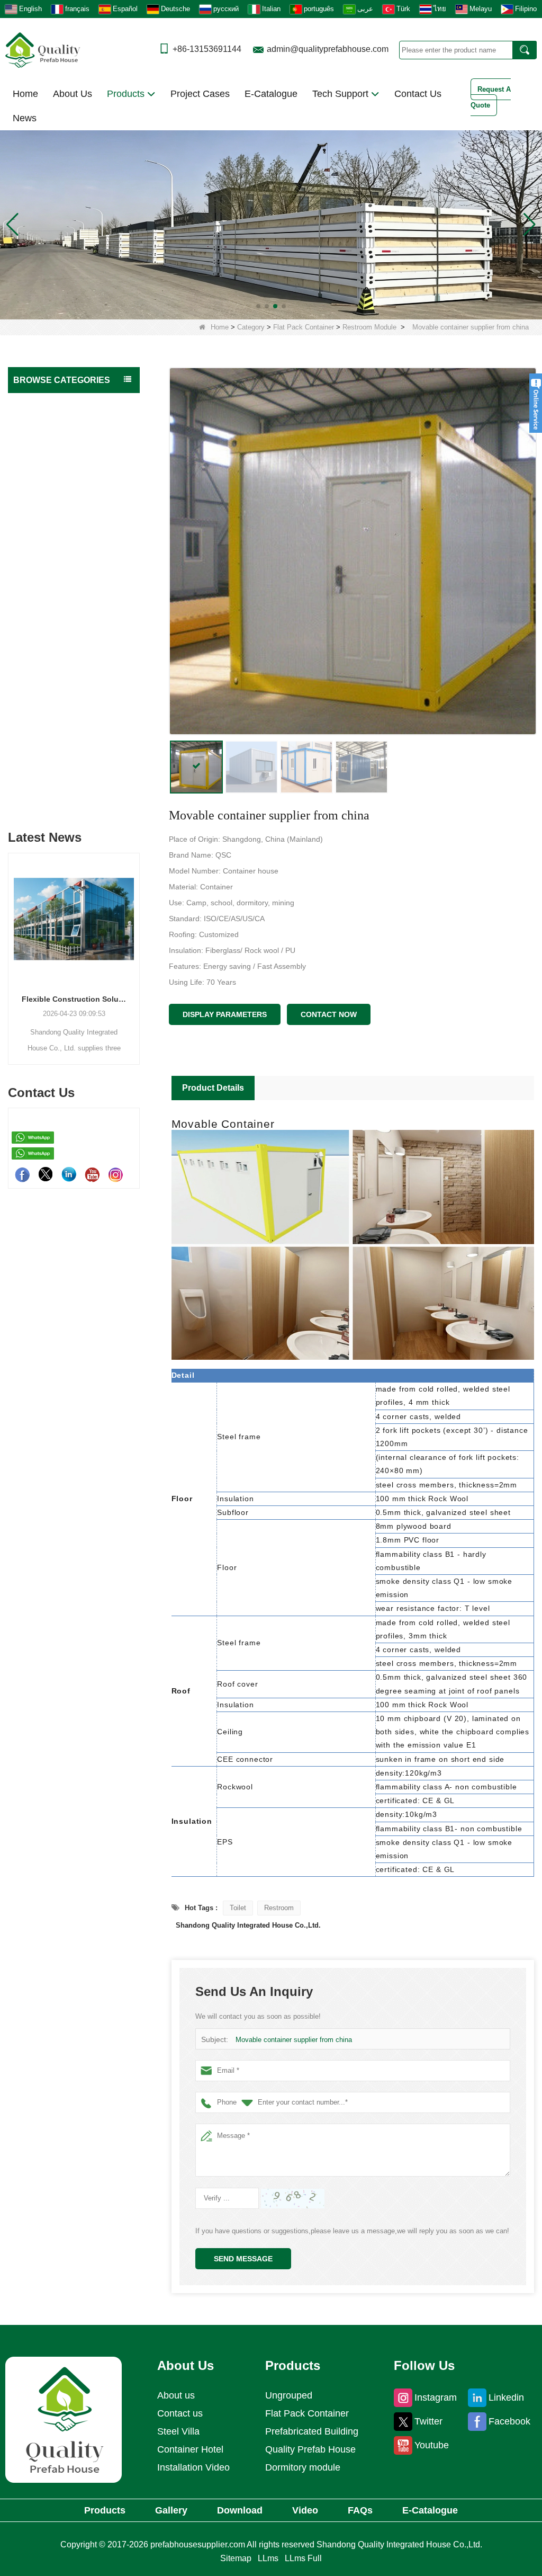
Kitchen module (48, 610)
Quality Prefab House (52, 403)
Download (240, 2510)
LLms (268, 2558)
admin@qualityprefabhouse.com (328, 49)
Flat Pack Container (304, 327)
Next (135, 944)
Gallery (171, 2510)
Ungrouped (35, 798)
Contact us (180, 2413)
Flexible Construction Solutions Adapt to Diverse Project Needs (74, 999)
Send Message (243, 2259)
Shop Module (45, 693)
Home (25, 94)
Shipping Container (48, 756)
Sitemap (236, 2558)
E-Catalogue (271, 94)
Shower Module (48, 589)
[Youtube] (92, 1174)
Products (127, 94)
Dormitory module (52, 507)
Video (305, 2510)
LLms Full (303, 2558)
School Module (48, 569)
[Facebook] (22, 1174)
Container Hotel (190, 2449)
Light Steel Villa (42, 735)
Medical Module (49, 486)
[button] (258, 306)
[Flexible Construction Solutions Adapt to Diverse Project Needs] (74, 919)
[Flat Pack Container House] (271, 224)
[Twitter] (46, 1174)
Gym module (44, 651)
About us (176, 2395)
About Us (73, 94)
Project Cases (200, 94)
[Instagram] (115, 1174)
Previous (12, 944)
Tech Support (342, 94)
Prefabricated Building (53, 424)
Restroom (279, 1908)
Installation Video (193, 2467)
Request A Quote (491, 97)
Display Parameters (225, 1014)
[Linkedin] (69, 1174)
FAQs (360, 2510)
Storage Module (48, 465)
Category (251, 327)
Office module (46, 527)
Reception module (52, 672)
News (25, 118)
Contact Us (418, 94)
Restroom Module (369, 327)
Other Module (46, 713)
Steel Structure (41, 777)
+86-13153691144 (207, 49)
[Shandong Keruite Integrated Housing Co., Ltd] (64, 2419)
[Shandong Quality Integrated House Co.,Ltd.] (43, 49)
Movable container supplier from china (294, 2040)
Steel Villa (178, 2431)
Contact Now (329, 1014)
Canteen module (49, 631)
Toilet (238, 1908)
